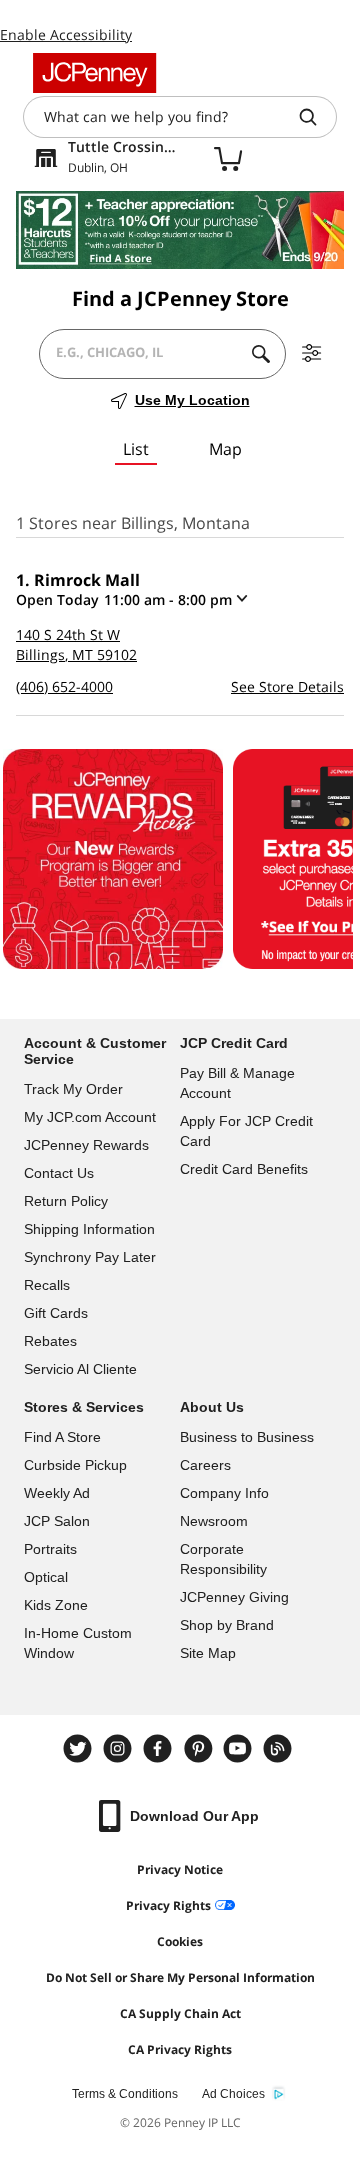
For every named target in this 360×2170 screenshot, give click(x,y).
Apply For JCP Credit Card (246, 1131)
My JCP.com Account (90, 1117)
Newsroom (214, 1521)
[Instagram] (120, 1748)
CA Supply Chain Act (180, 2013)
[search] (316, 117)
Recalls (47, 1285)
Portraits (50, 1549)
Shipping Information (89, 1229)
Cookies (180, 1941)
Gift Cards (56, 1313)
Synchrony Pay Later (90, 1257)
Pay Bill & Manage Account (237, 1083)
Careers (205, 1465)
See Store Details (287, 686)
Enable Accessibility (66, 34)
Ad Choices (233, 2094)
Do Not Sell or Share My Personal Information (180, 1977)
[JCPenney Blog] (280, 1748)
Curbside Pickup (75, 1465)
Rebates (50, 1341)
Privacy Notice (180, 1869)
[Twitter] (80, 1748)
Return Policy (66, 1201)
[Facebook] (160, 1748)
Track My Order (73, 1089)
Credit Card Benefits (244, 1169)
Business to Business (247, 1437)
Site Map (208, 1653)
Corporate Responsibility (223, 1559)
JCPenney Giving (234, 1597)
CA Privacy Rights (180, 2049)
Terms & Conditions (125, 2094)
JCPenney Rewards (86, 1145)
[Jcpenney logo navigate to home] (94, 73)
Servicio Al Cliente (80, 1369)
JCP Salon (57, 1521)
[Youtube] (240, 1748)
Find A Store (62, 1437)
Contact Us (59, 1173)
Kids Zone (56, 1605)
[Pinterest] (200, 1748)
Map (225, 449)
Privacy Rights (168, 1905)
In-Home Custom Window (78, 1643)
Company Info (224, 1493)
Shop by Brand (227, 1625)
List (136, 449)
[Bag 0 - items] (228, 158)
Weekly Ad (57, 1493)
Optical (46, 1577)
